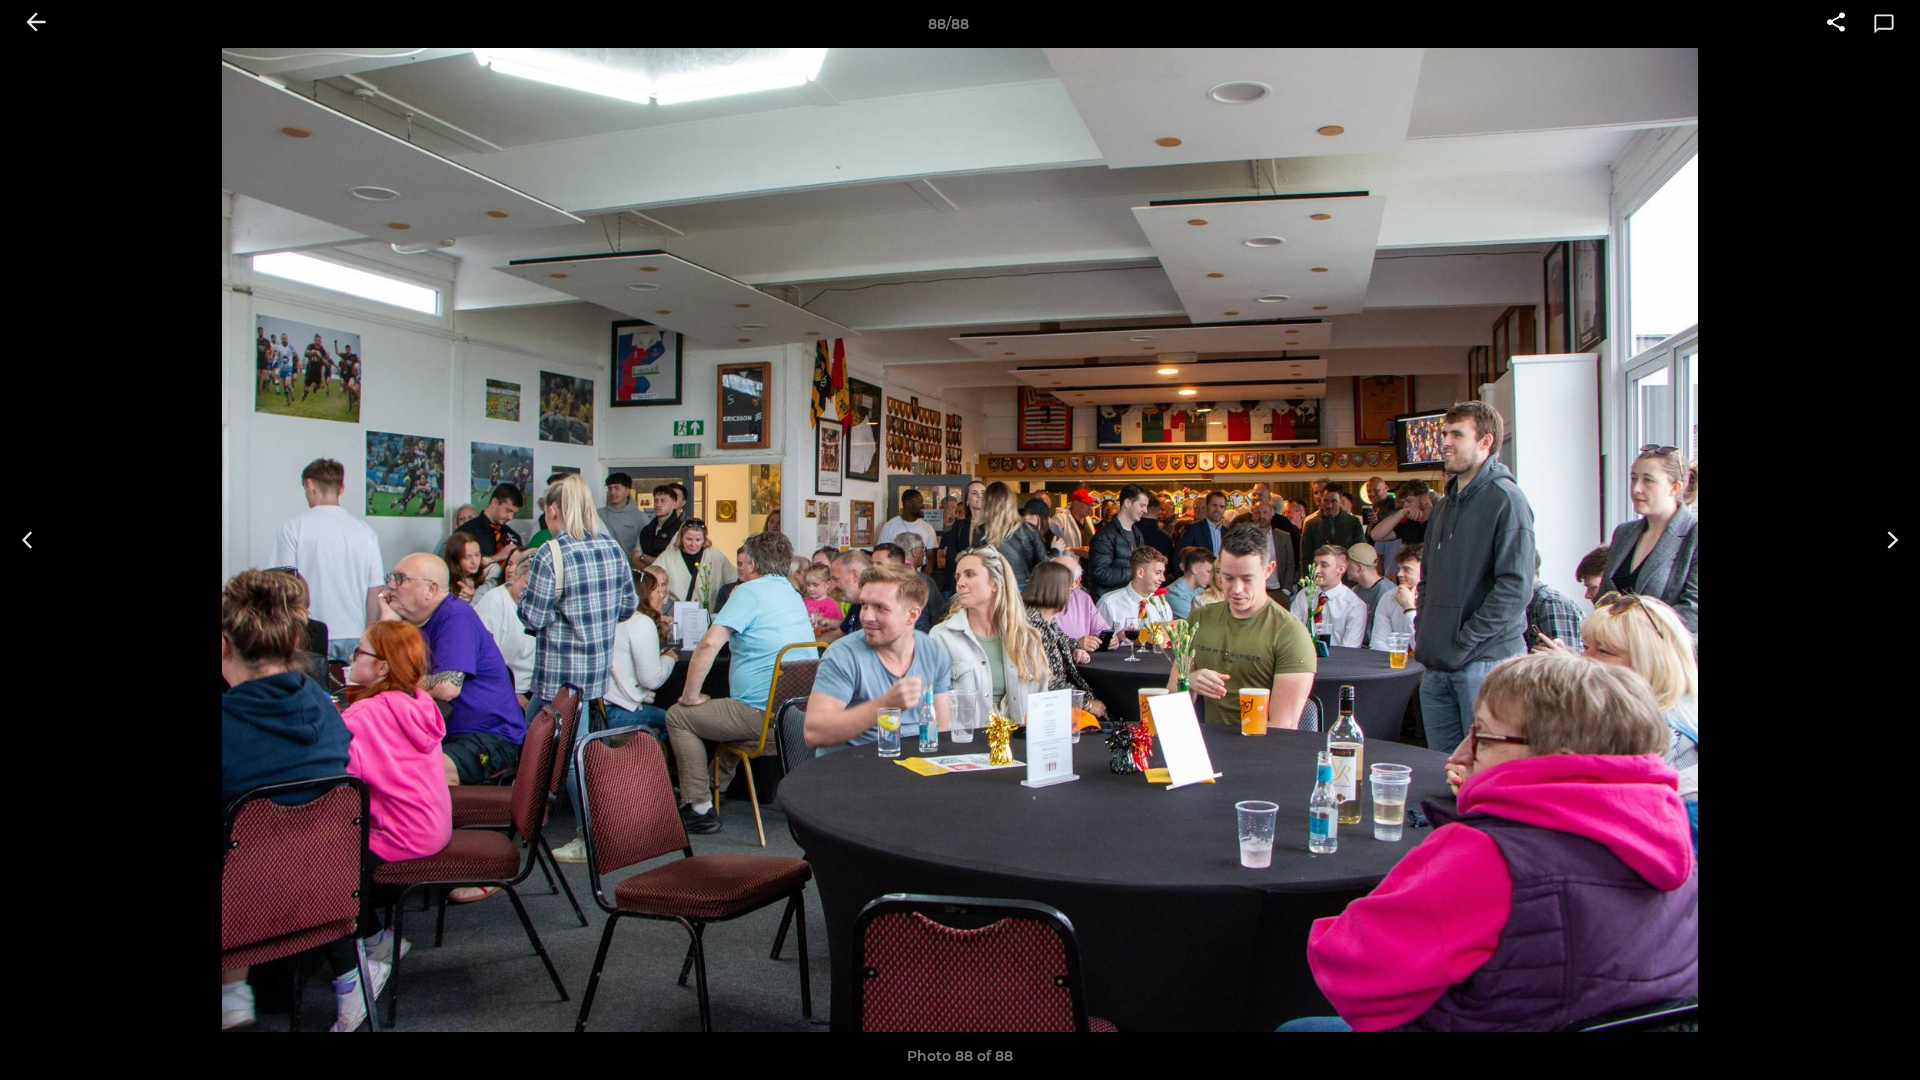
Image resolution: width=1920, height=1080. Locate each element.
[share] (1836, 24)
